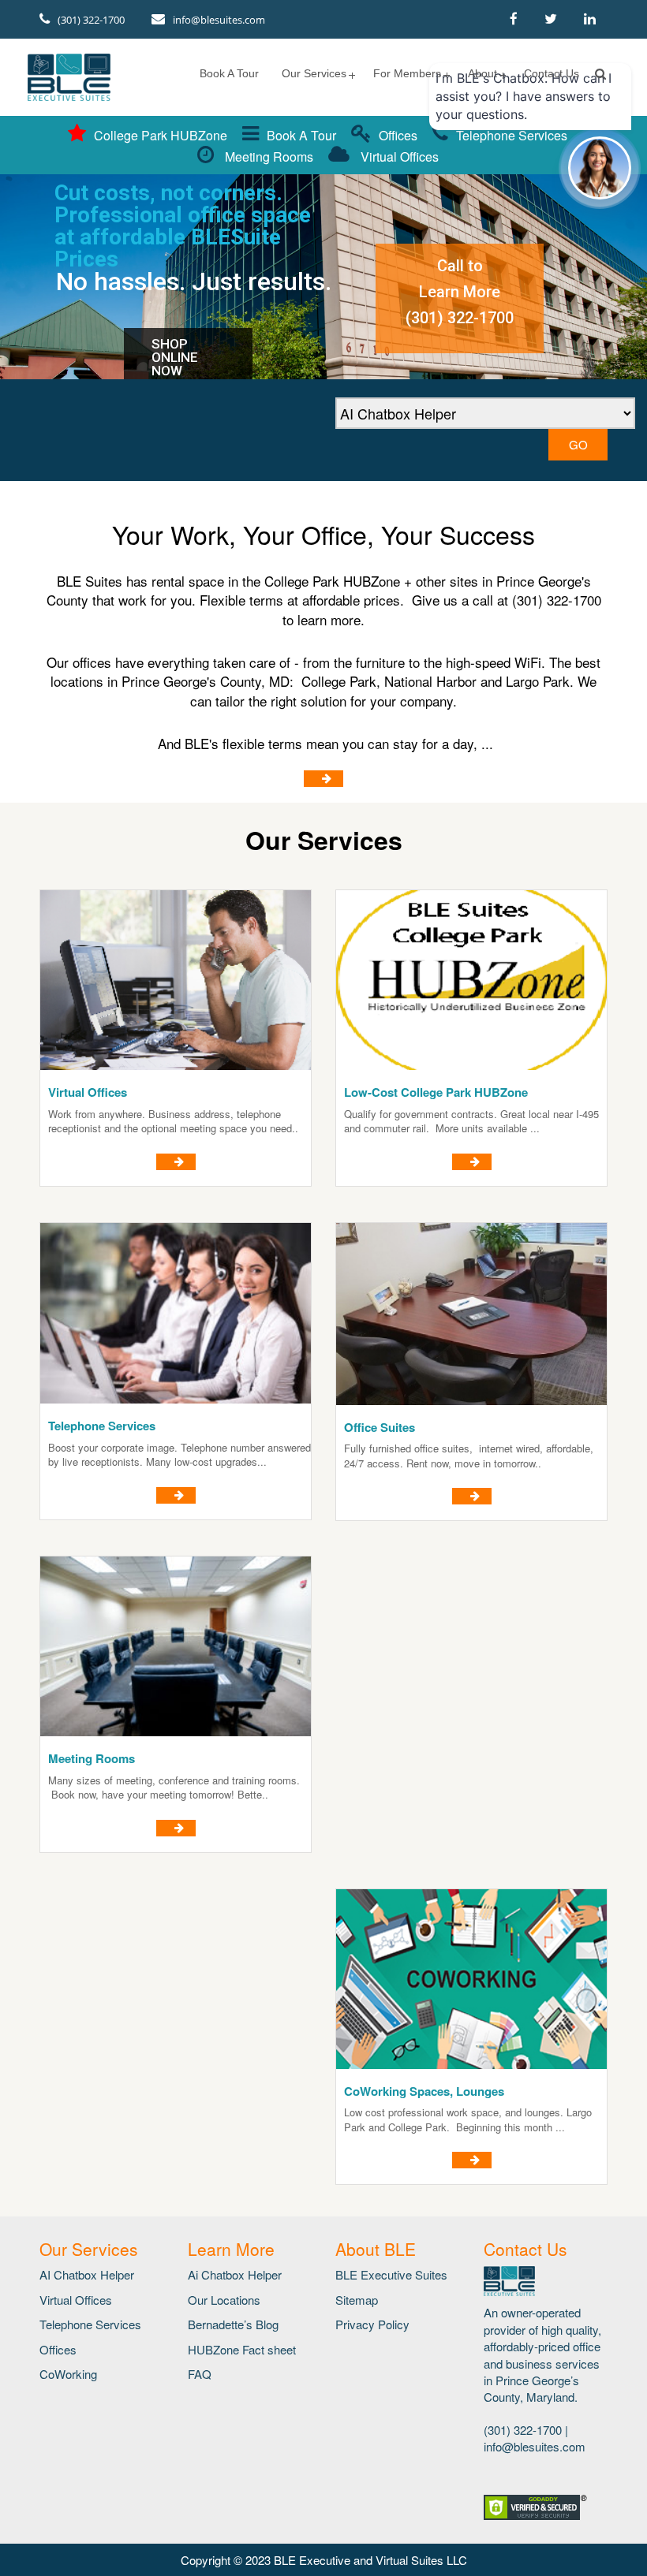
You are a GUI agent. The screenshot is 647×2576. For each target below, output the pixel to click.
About (482, 73)
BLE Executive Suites (391, 2274)
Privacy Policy (372, 2324)
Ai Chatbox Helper (235, 2274)
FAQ (200, 2374)
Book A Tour (229, 73)
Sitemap (357, 2300)
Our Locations (224, 2300)
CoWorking (68, 2374)
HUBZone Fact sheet (242, 2349)
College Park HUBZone (161, 135)
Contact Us (552, 73)
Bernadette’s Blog (233, 2324)
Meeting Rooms (267, 157)
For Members (407, 73)
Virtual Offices (398, 157)
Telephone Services (90, 2324)
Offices (398, 135)
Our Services (314, 73)
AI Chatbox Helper (87, 2274)
